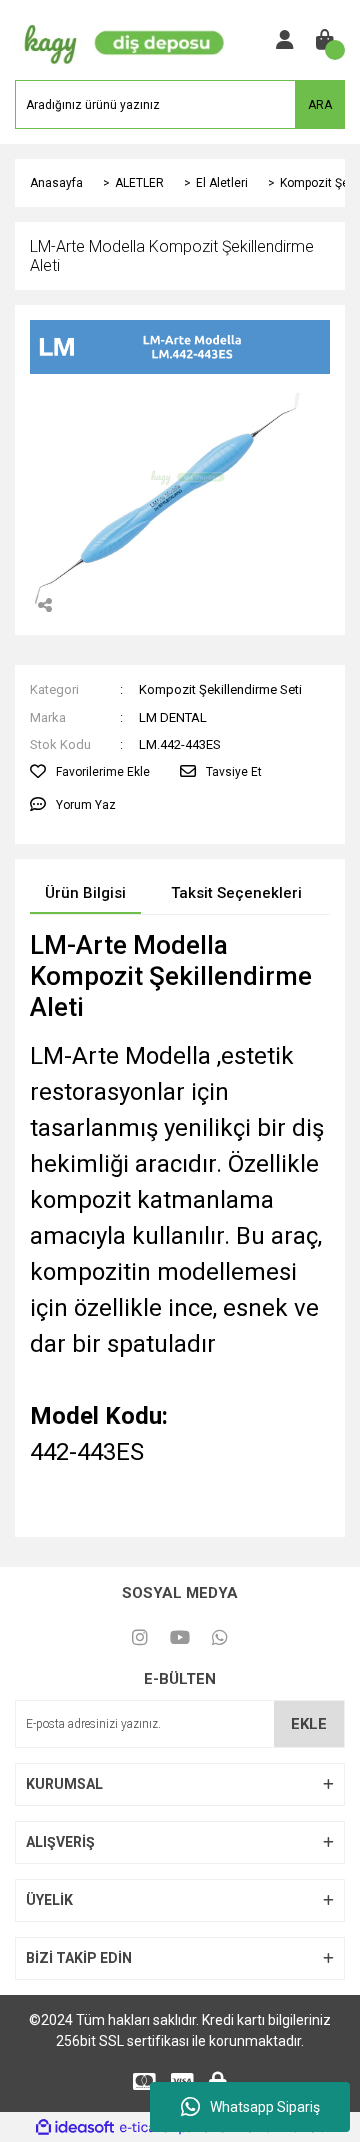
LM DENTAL (173, 717)
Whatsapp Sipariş (265, 2107)
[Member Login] (285, 40)
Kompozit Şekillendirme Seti (220, 689)
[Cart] (325, 40)
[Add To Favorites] (90, 772)
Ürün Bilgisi (85, 893)
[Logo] (120, 39)
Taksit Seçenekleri (236, 893)
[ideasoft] (75, 2127)
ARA (320, 105)
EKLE (309, 1724)
